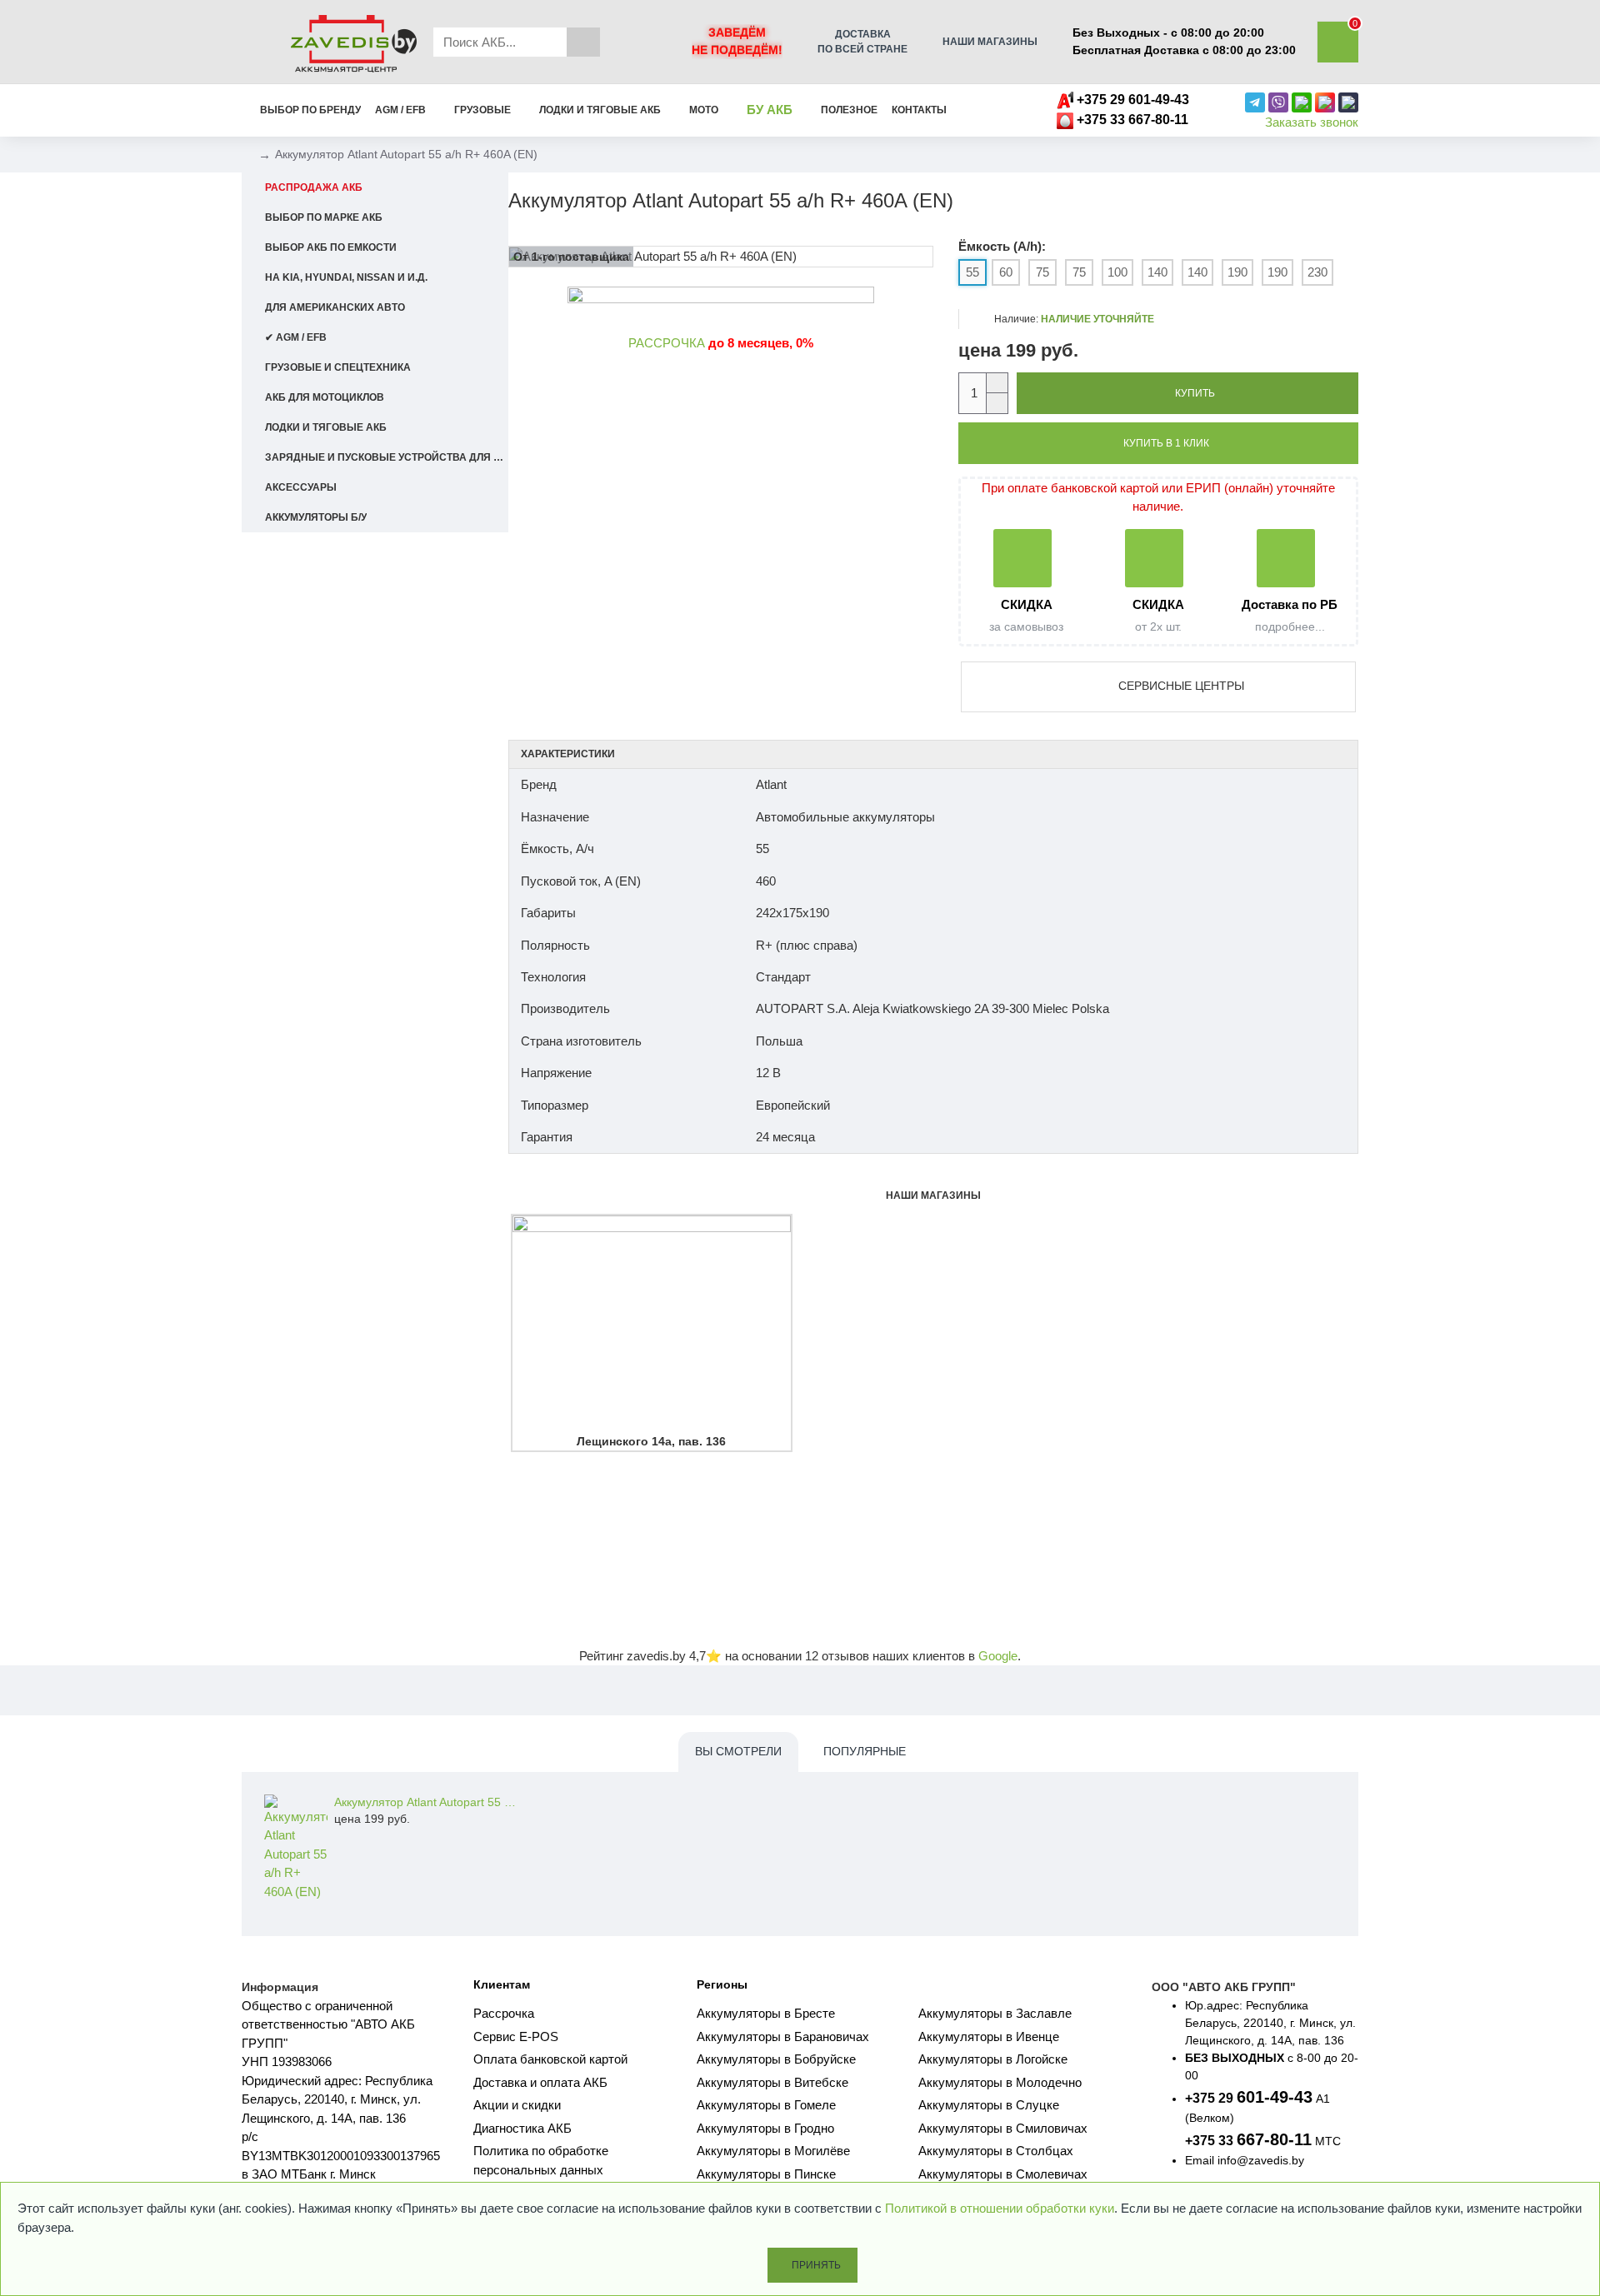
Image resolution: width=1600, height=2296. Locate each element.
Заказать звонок (1312, 122)
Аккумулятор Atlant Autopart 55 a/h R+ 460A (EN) (426, 1802)
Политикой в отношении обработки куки (1000, 2208)
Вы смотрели (738, 1751)
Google (998, 1656)
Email (1200, 2160)
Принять (816, 2265)
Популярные (865, 1751)
